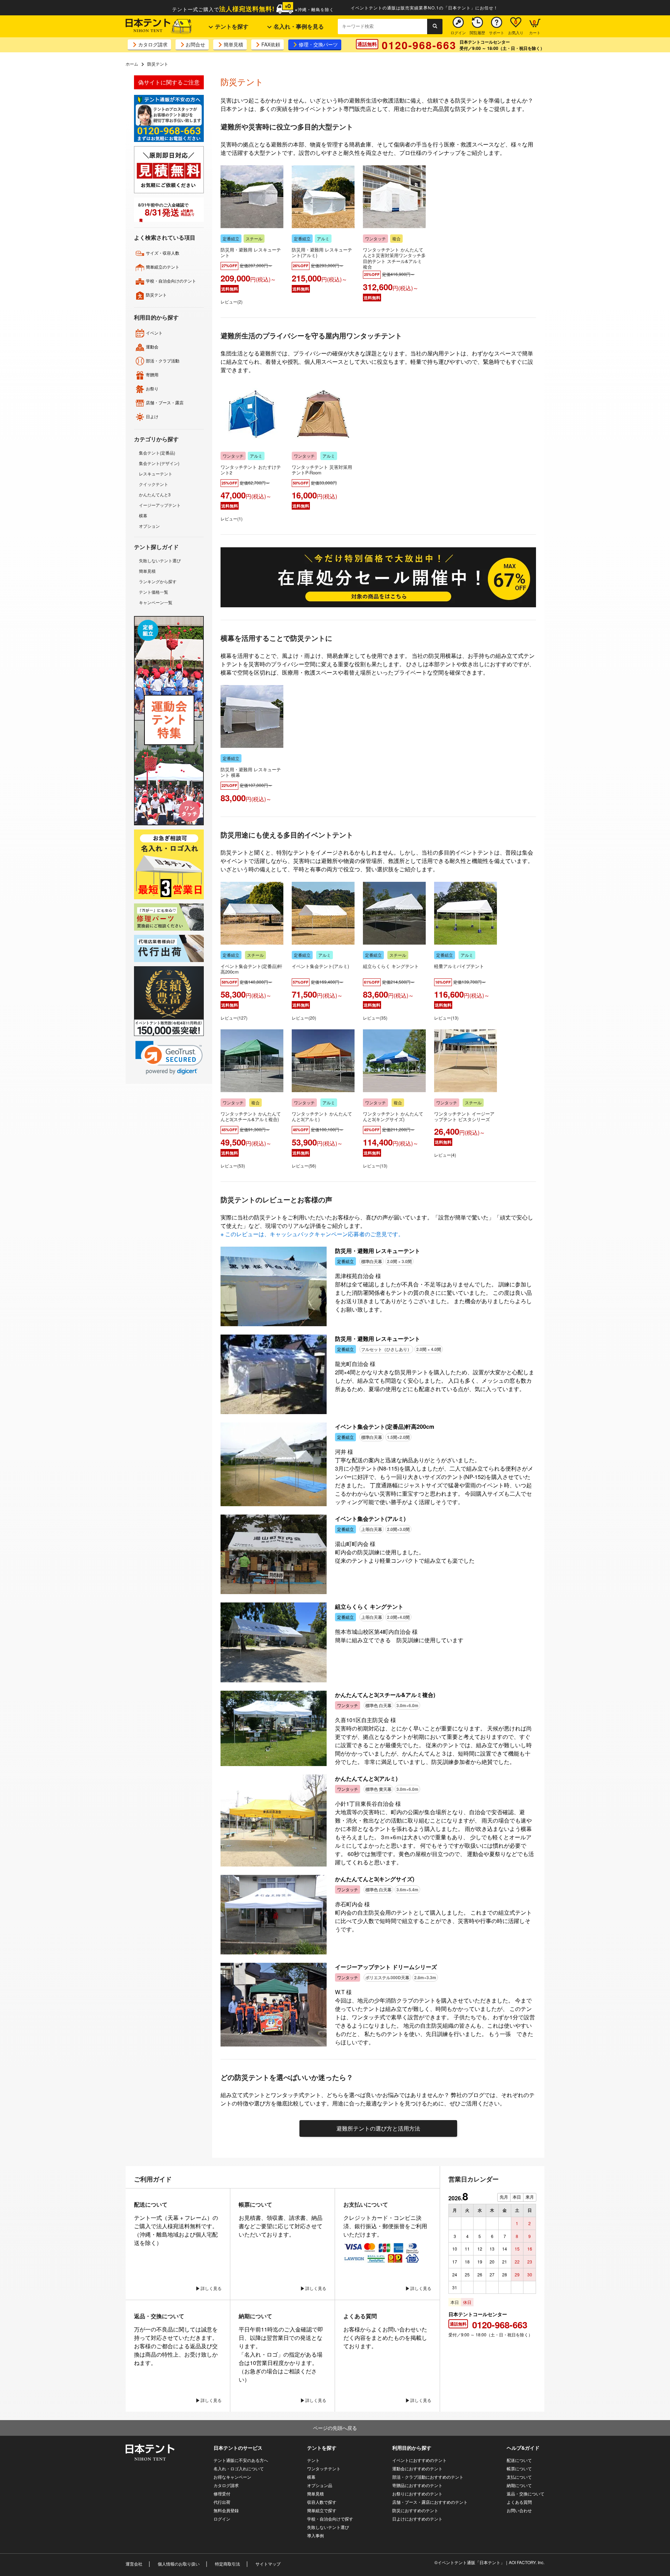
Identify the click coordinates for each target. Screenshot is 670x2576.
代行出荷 (222, 2502)
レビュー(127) (234, 1018)
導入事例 (315, 2535)
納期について (519, 2485)
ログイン (222, 2519)
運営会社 (134, 2564)
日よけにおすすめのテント (417, 2519)
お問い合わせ (519, 2510)
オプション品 (320, 2485)
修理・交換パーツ (318, 44)
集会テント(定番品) (157, 453)
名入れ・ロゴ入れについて (239, 2468)
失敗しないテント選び (160, 560)
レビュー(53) (233, 1166)
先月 (504, 2197)
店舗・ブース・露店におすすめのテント (430, 2502)
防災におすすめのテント (415, 2510)
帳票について (519, 2468)
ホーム (132, 64)
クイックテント (154, 484)
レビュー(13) (446, 1018)
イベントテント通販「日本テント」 (471, 2562)
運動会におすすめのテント (417, 2468)
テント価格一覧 (154, 592)
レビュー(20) (304, 1018)
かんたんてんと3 (155, 494)
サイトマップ (268, 2564)
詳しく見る (211, 2288)
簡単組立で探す (322, 2510)
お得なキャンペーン (232, 2477)
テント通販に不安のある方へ (241, 2460)
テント (313, 2460)
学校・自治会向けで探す (330, 2519)
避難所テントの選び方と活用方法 (378, 2128)
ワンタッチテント (324, 2468)
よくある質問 (519, 2502)
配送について (519, 2460)
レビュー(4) (445, 1155)
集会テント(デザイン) (159, 463)
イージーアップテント (160, 505)
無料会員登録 (226, 2510)
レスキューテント (156, 474)
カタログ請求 (153, 44)
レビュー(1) (232, 519)
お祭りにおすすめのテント (417, 2494)
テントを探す (231, 26)
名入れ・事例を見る (298, 26)
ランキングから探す (158, 581)
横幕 (143, 515)
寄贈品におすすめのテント (417, 2485)
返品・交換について (526, 2494)
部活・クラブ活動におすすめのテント (428, 2477)
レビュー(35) (375, 1018)
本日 (517, 2197)
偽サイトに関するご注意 (169, 82)
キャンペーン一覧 (156, 602)
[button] (169, 1058)
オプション (149, 526)
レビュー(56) (304, 1166)
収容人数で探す (322, 2502)
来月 (530, 2197)
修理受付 (222, 2494)
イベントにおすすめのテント (419, 2460)
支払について (519, 2477)
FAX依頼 (271, 44)
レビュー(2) (232, 302)
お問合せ (195, 44)
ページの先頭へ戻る (335, 2428)
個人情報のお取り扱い (179, 2564)
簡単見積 (233, 44)
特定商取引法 (228, 2564)
